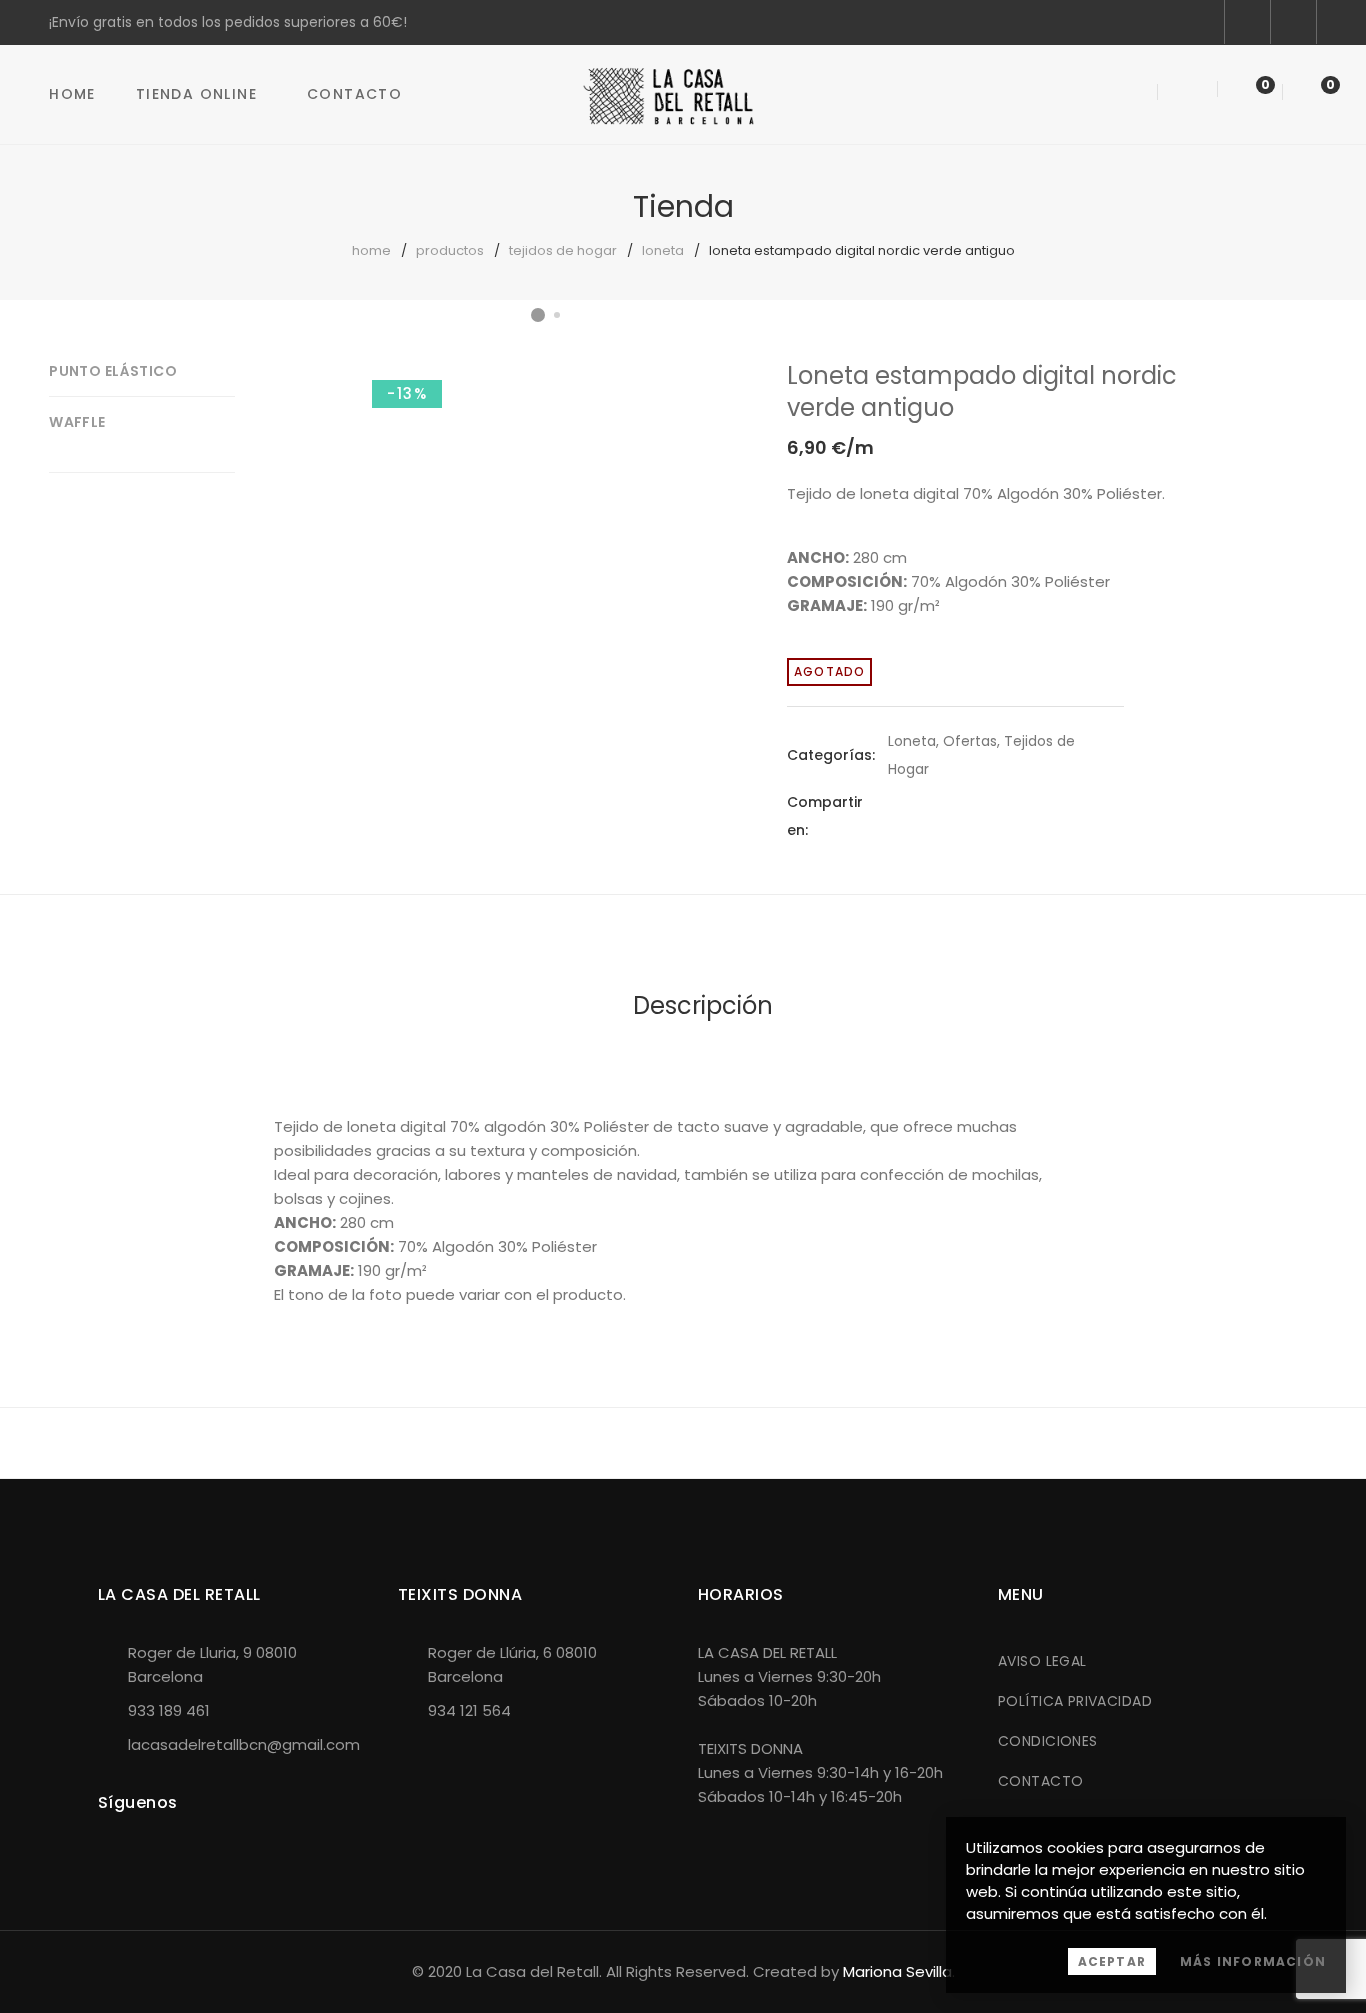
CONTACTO (1040, 1781)
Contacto (354, 94)
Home (72, 94)
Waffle (77, 422)
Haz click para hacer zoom (690, 445)
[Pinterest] (966, 815)
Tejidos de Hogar (563, 250)
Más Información (1253, 1961)
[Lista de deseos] (1247, 93)
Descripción (703, 1005)
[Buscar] (1132, 93)
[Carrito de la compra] (1310, 93)
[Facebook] (894, 815)
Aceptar (1112, 1961)
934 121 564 (469, 1710)
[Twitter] (930, 815)
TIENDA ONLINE (196, 94)
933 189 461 (169, 1710)
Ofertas (970, 741)
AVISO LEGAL (1042, 1661)
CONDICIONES (1048, 1741)
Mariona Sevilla (897, 1971)
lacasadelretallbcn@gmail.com (244, 1744)
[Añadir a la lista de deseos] (690, 395)
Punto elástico (113, 371)
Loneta (663, 250)
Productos (450, 250)
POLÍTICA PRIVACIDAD (1075, 1701)
